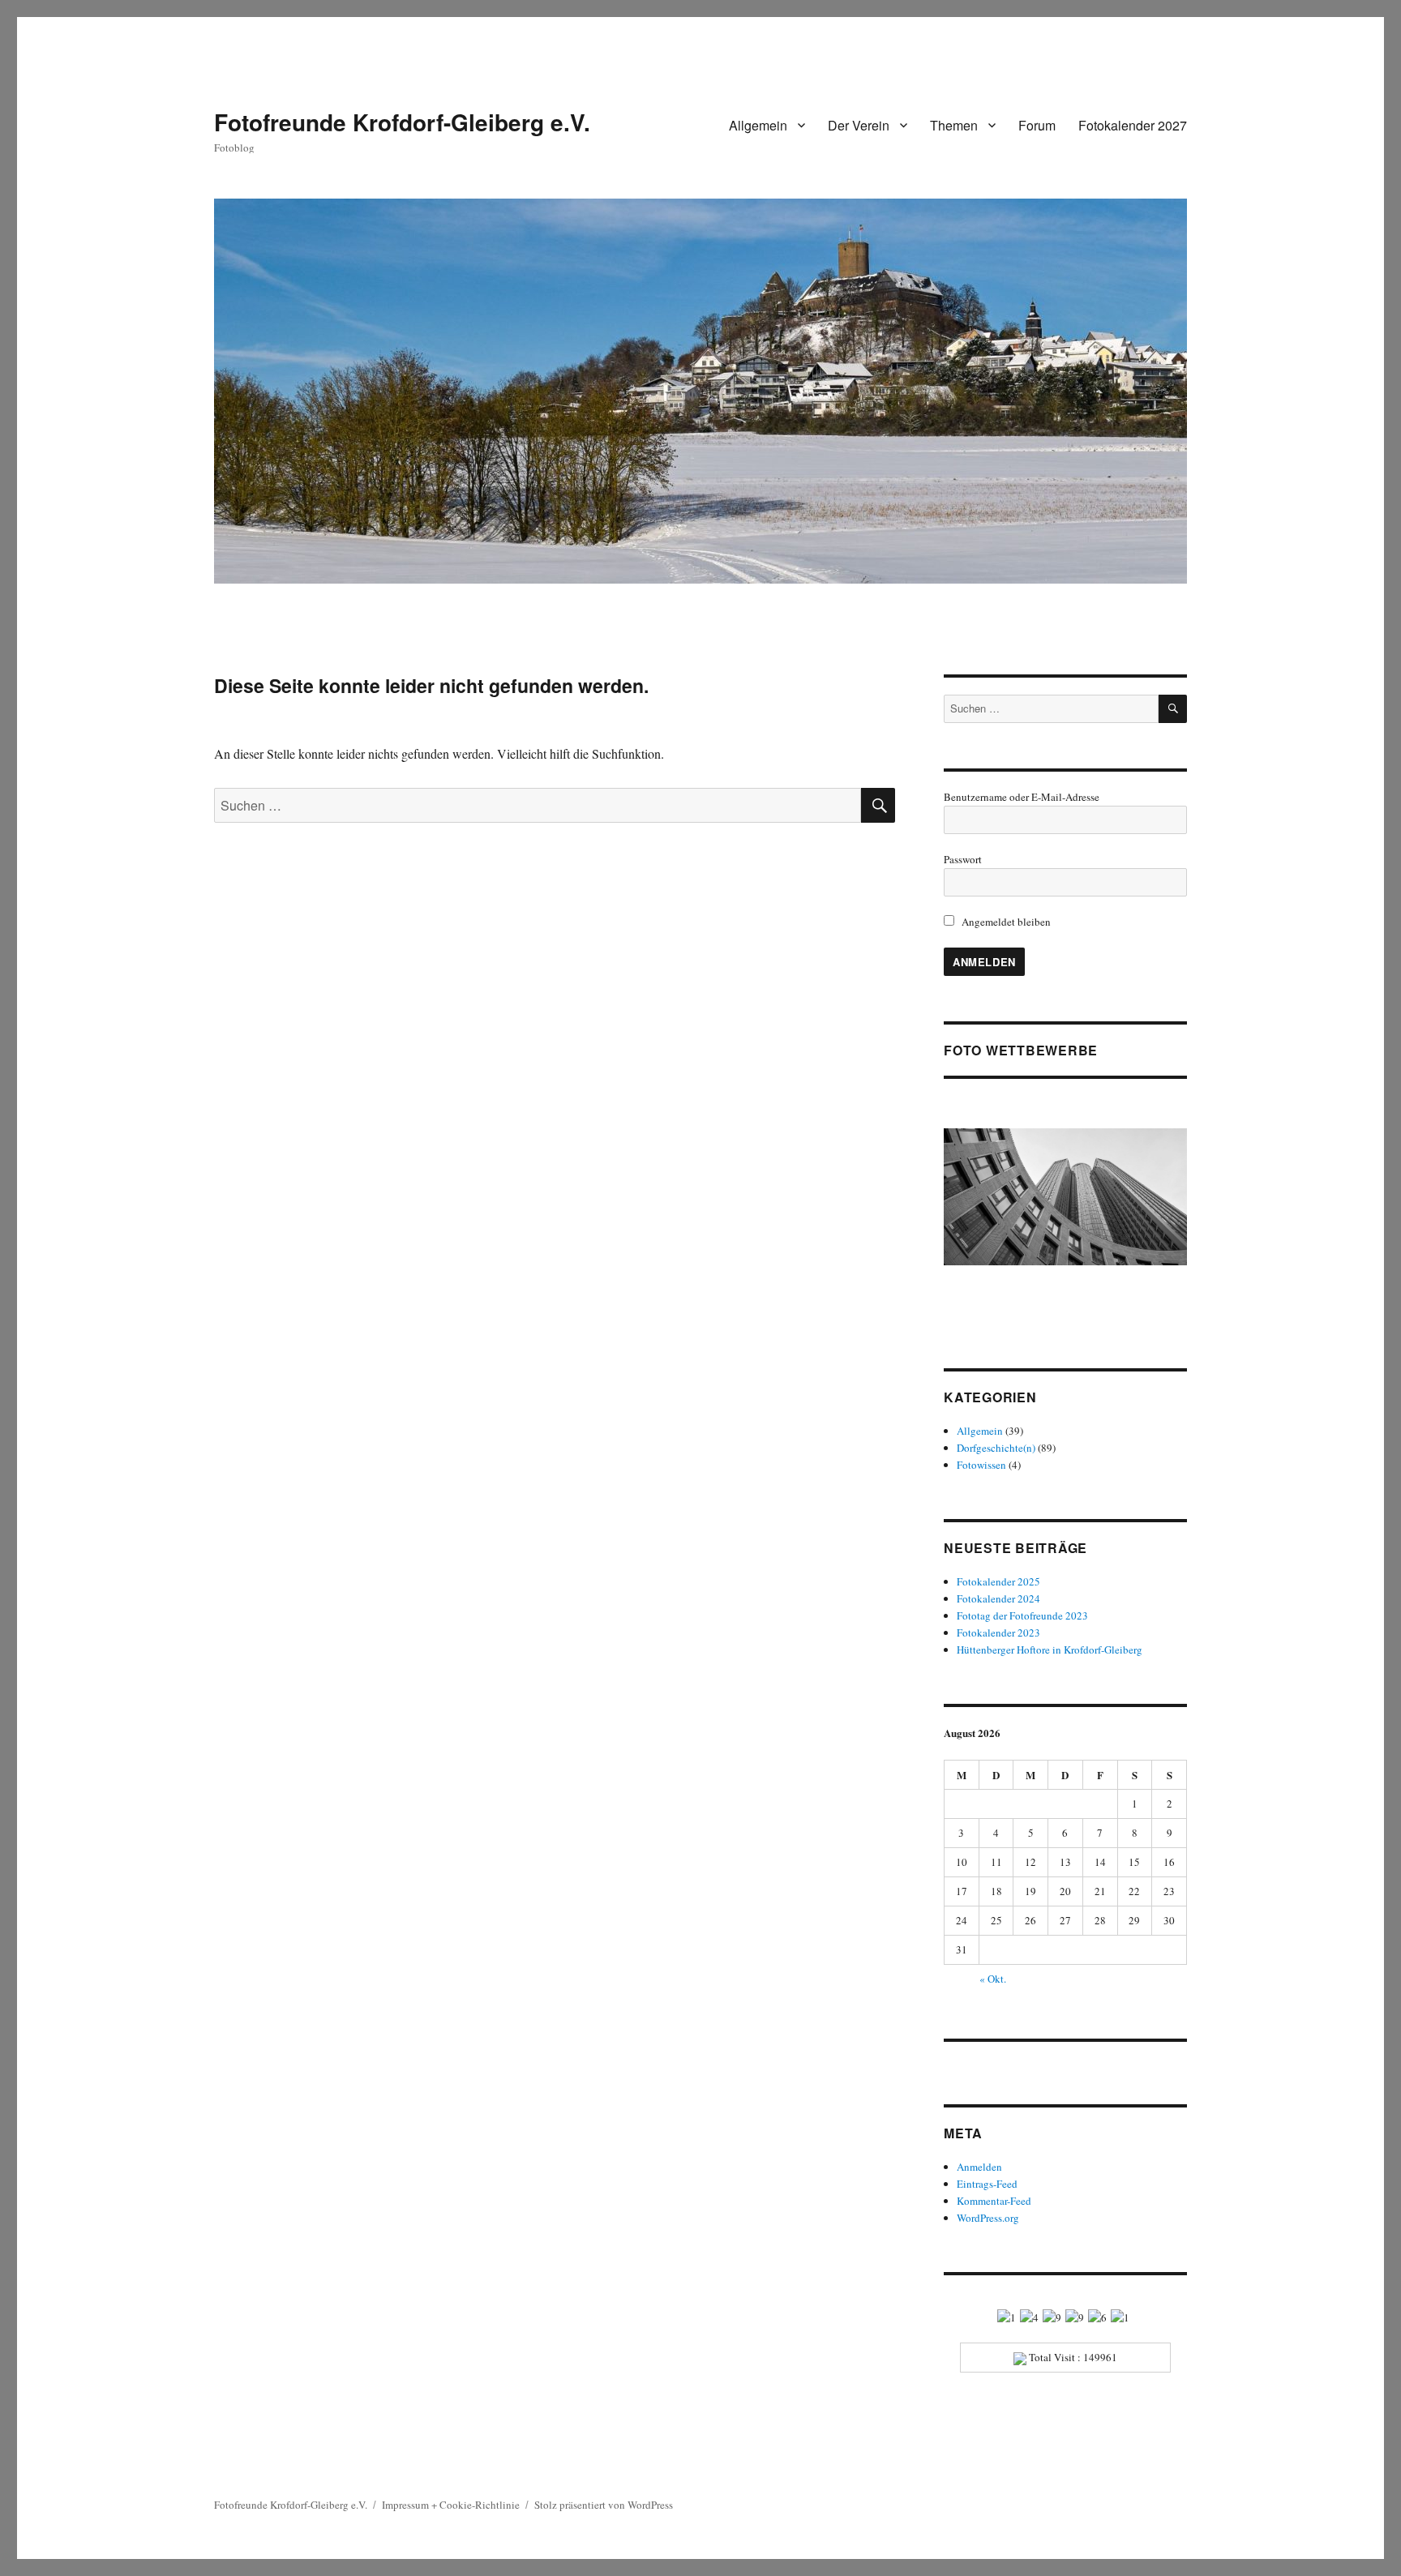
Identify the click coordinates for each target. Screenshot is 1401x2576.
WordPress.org (988, 2218)
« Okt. (993, 1979)
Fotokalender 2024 (998, 1598)
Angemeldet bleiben (1005, 922)
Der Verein (859, 125)
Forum (1037, 125)
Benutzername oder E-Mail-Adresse (1022, 797)
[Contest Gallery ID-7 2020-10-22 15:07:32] (1065, 1197)
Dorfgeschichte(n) (996, 1448)
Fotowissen (981, 1465)
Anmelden (979, 2167)
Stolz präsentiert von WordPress (604, 2505)
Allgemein (758, 125)
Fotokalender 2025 (998, 1581)
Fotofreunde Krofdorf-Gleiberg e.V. (402, 122)
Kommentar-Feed (994, 2201)
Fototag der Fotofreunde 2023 (1022, 1615)
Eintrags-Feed (987, 2184)
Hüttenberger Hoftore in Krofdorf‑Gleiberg (1050, 1650)
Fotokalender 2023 (998, 1632)
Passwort (963, 859)
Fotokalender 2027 (1133, 125)
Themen (954, 125)
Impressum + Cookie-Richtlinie (451, 2505)
